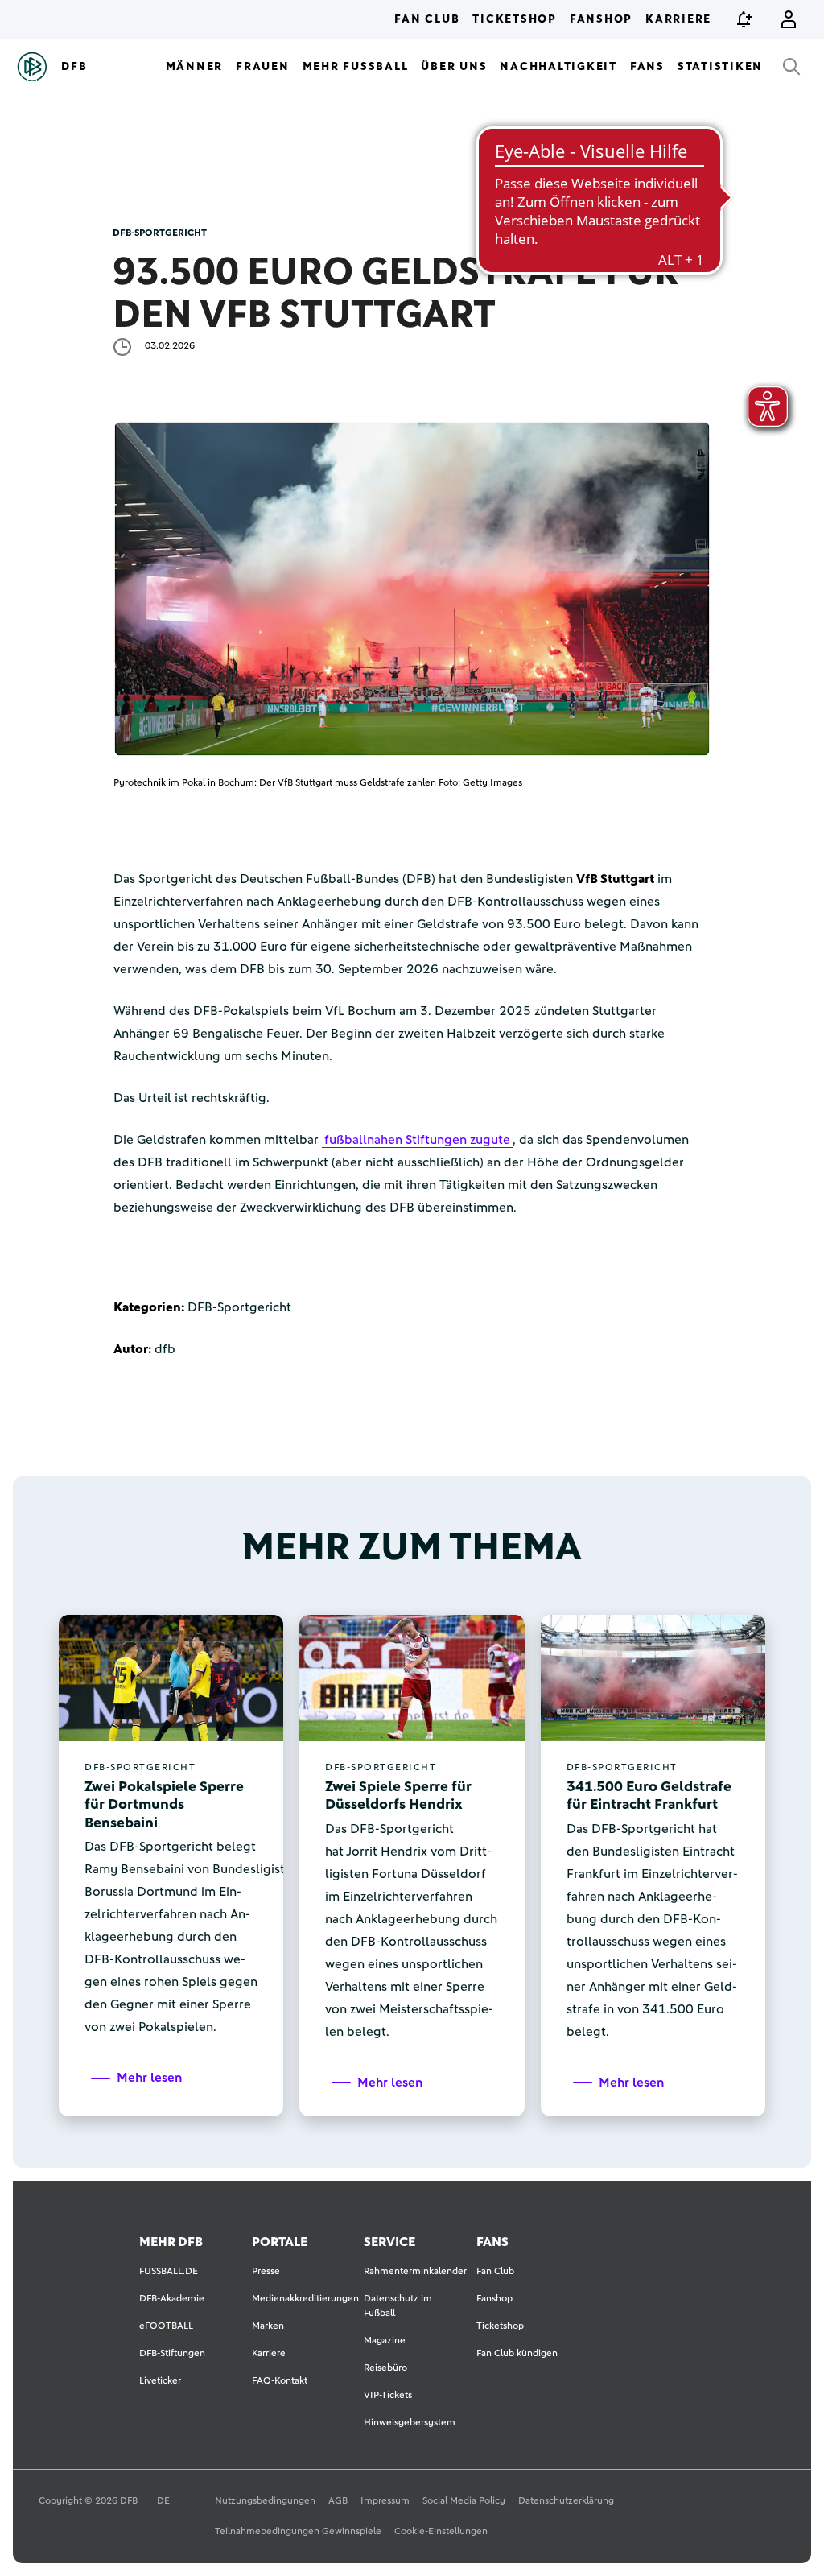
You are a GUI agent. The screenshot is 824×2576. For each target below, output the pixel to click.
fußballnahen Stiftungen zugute (417, 1140)
